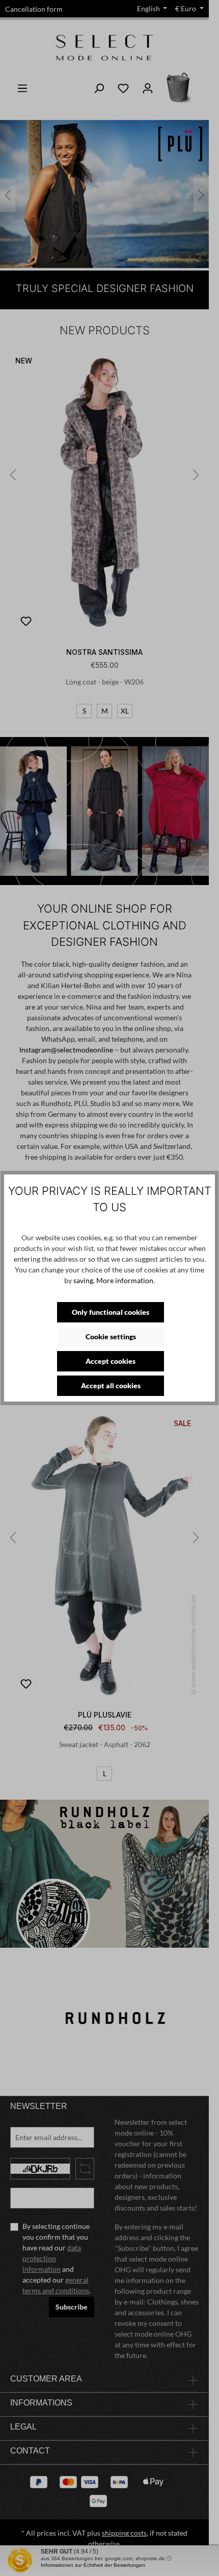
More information (125, 1280)
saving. (84, 1280)
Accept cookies (111, 1361)
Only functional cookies (111, 1312)
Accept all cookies (111, 1385)
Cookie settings (111, 1336)
